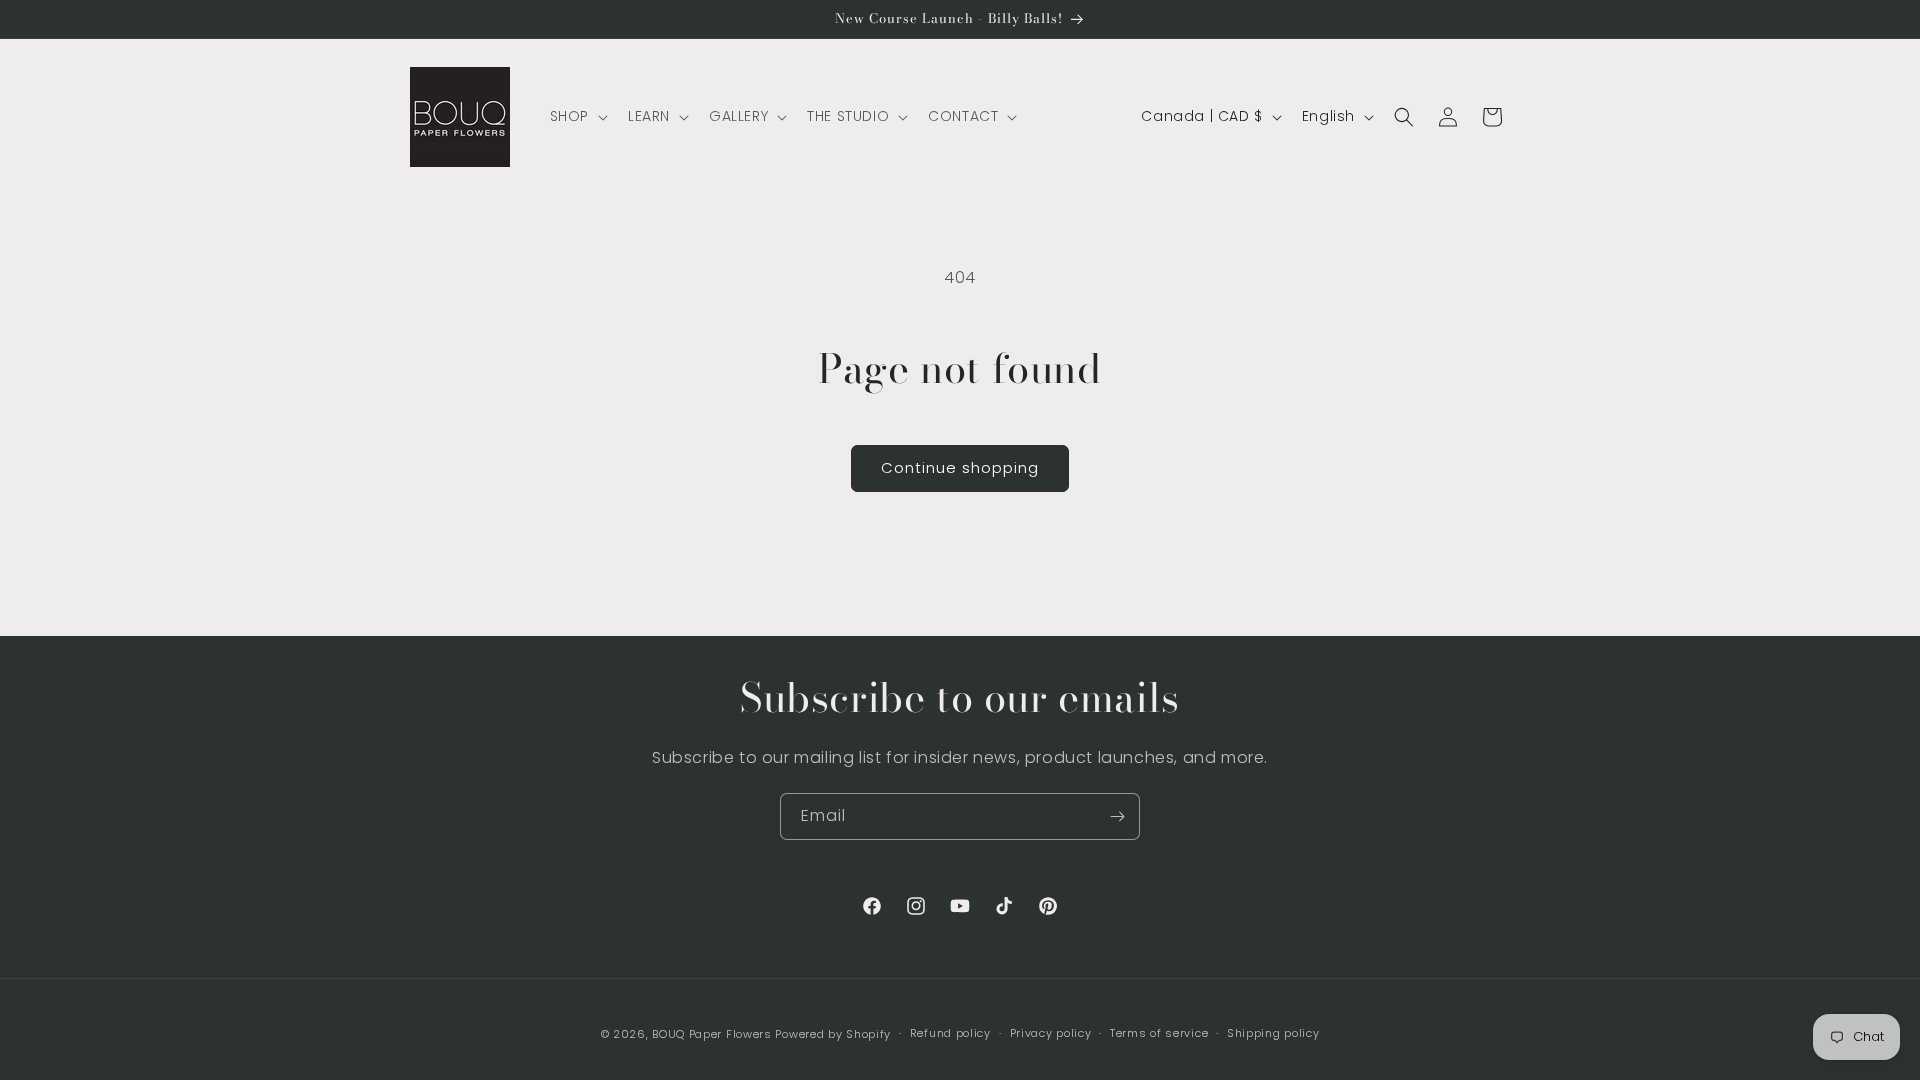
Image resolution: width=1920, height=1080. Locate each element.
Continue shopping (960, 467)
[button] (577, 116)
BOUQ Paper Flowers (712, 1034)
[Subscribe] (1117, 816)
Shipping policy (1273, 1033)
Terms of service (1159, 1033)
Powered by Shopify (833, 1034)
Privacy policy (1051, 1033)
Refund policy (950, 1033)
